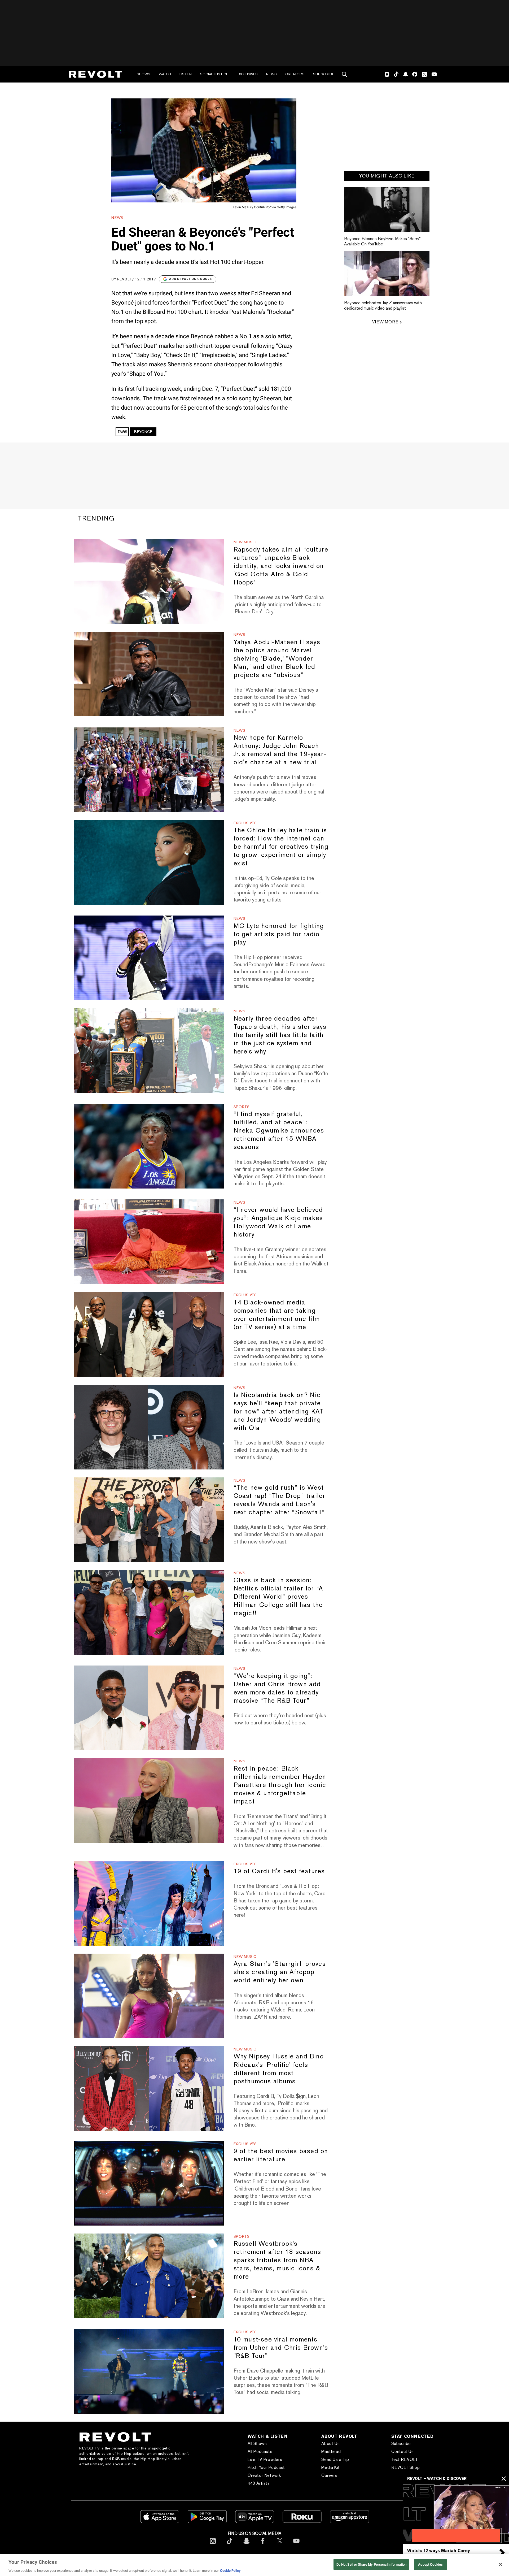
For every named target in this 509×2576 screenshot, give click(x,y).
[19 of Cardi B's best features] (149, 1903)
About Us (330, 2443)
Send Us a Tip (335, 2459)
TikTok (396, 74)
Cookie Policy (230, 2571)
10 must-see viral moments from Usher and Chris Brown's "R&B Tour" (281, 2347)
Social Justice (214, 74)
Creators (295, 74)
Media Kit (330, 2467)
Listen (186, 74)
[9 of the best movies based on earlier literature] (149, 2183)
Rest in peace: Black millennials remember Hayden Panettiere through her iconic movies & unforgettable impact (280, 1785)
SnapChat (405, 74)
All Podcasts (260, 2451)
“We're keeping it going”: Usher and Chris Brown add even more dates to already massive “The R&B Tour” (277, 1688)
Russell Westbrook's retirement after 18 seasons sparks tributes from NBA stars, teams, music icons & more (277, 2260)
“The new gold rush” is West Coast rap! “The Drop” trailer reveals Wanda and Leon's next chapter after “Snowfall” (280, 1500)
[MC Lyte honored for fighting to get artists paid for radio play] (149, 958)
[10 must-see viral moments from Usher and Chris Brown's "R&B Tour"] (149, 2371)
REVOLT (124, 279)
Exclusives (247, 74)
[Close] (501, 2564)
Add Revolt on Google (190, 279)
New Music (245, 542)
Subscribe (324, 74)
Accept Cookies (430, 2564)
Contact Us (403, 2451)
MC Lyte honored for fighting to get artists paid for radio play (279, 934)
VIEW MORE (385, 322)
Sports (242, 1107)
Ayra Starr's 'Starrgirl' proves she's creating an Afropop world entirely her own (280, 1972)
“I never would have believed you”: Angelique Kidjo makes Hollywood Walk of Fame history (278, 1222)
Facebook (415, 74)
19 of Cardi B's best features (279, 1871)
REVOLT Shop (406, 2467)
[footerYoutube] (296, 2545)
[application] (456, 2514)
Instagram (387, 74)
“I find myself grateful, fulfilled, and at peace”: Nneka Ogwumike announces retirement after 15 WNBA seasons (279, 1130)
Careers (329, 2475)
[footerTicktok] (230, 2545)
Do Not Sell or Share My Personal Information (372, 2564)
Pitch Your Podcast (266, 2467)
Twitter (424, 74)
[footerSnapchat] (246, 2545)
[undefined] (387, 209)
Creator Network (264, 2475)
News (271, 74)
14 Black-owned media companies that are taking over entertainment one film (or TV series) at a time (277, 1315)
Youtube (434, 75)
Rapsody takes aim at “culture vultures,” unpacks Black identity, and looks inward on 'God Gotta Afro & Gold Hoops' (281, 566)
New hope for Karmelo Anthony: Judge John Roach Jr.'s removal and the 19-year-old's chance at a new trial (280, 750)
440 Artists (259, 2483)
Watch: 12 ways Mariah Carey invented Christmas (438, 2553)
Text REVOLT (405, 2459)
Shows (144, 74)
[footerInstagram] (213, 2545)
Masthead (331, 2451)
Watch (165, 74)
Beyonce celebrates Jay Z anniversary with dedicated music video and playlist (383, 305)
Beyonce (143, 432)
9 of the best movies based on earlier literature (281, 2155)
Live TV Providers (265, 2459)
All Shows (257, 2443)
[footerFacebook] (263, 2545)
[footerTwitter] (280, 2545)
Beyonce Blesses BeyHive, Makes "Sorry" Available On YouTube (382, 241)
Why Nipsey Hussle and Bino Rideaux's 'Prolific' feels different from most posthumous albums (279, 2068)
